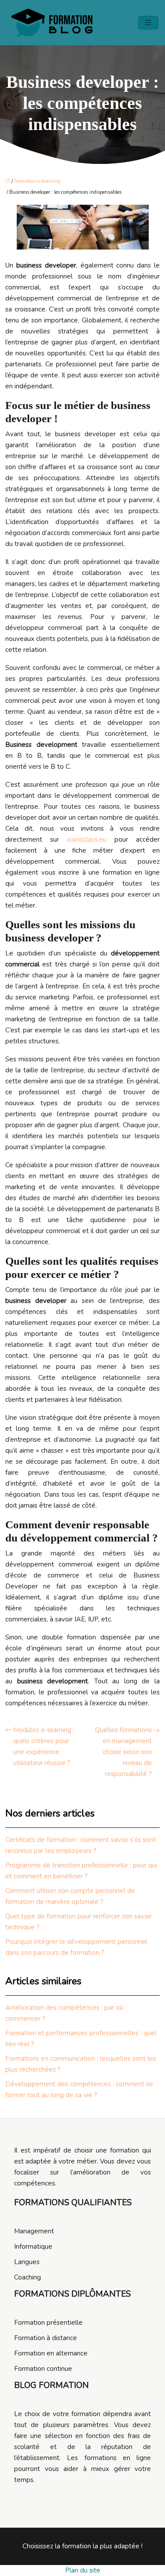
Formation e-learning (37, 181)
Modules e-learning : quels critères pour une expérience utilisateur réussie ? (44, 1746)
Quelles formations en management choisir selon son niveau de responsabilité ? (123, 1752)
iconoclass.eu (87, 839)
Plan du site (83, 2570)
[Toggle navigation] (148, 23)
